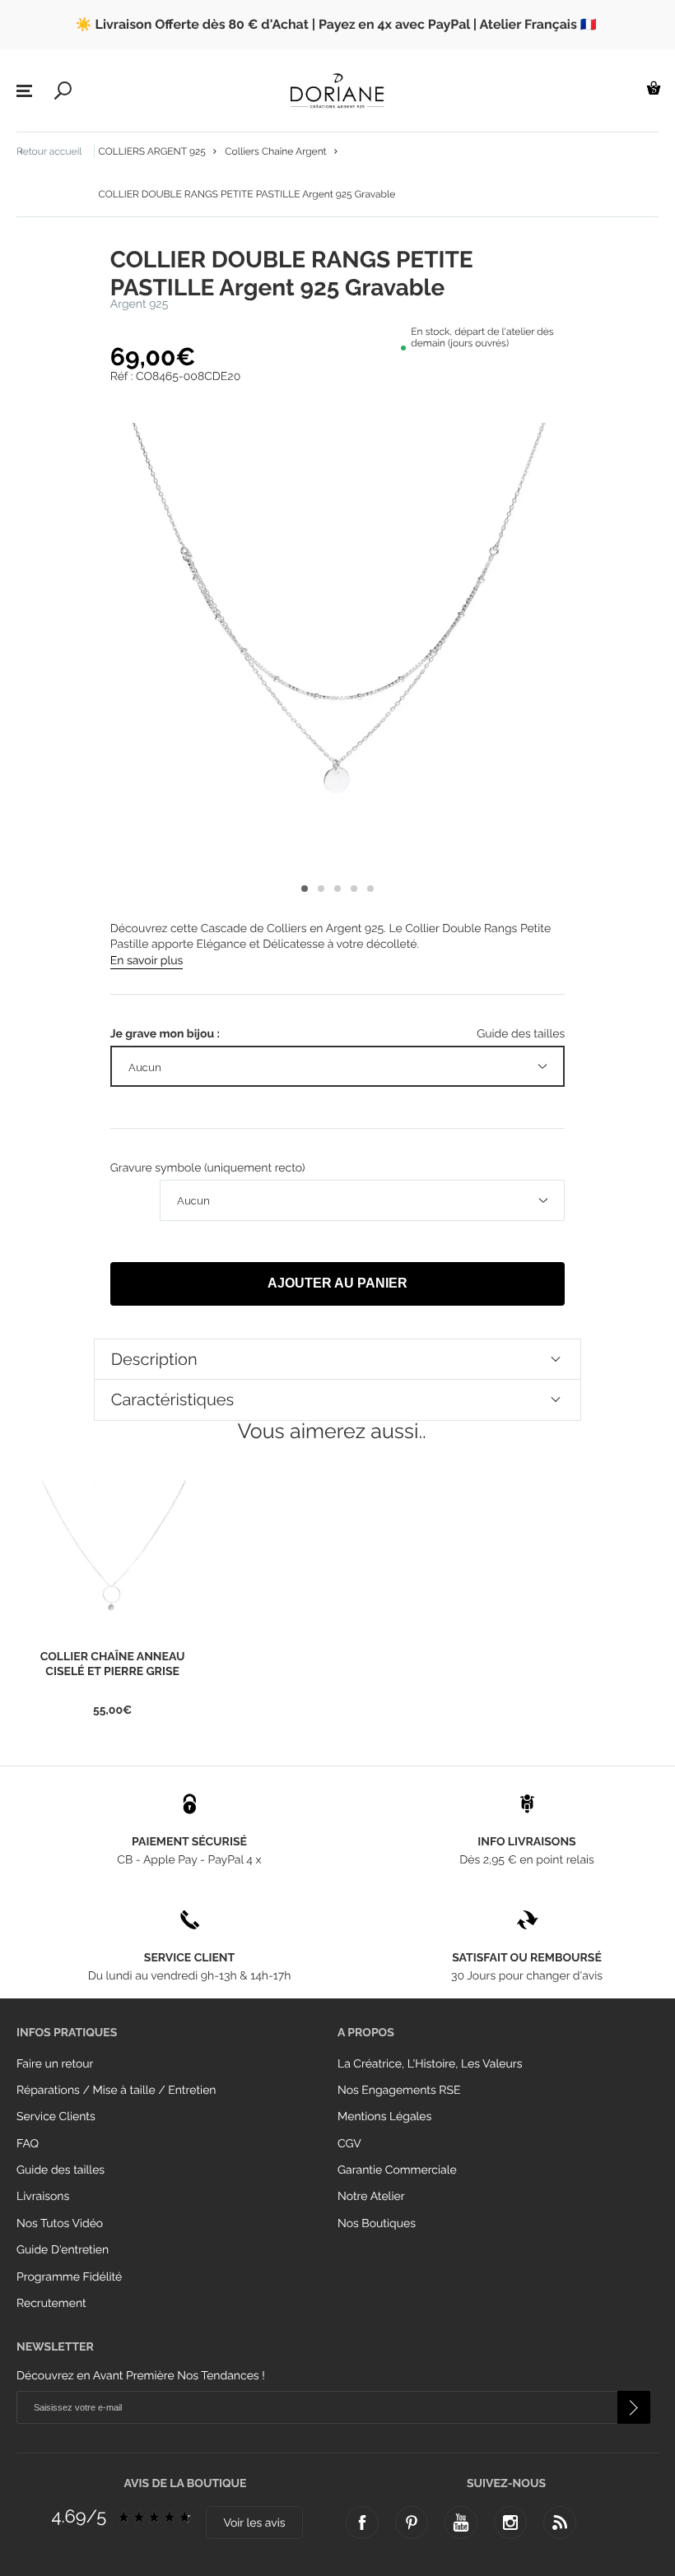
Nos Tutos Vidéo (60, 2224)
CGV (349, 2144)
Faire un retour (55, 2064)
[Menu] (24, 91)
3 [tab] (337, 889)
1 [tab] (305, 889)
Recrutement (51, 2304)
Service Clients (56, 2117)
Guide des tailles (61, 2170)
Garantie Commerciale (397, 2170)
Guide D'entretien (63, 2250)
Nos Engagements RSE (399, 2091)
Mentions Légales (384, 2117)
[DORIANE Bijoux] (337, 91)
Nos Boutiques (377, 2224)
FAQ (28, 2144)
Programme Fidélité (69, 2277)
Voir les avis (254, 2523)
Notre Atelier (371, 2197)
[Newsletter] (634, 2407)
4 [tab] (354, 889)
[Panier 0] (654, 88)
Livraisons (43, 2197)
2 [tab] (321, 889)
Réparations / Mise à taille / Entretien (116, 2091)
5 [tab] (370, 889)
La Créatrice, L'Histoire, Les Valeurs (430, 2064)
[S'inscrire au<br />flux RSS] (560, 2523)
